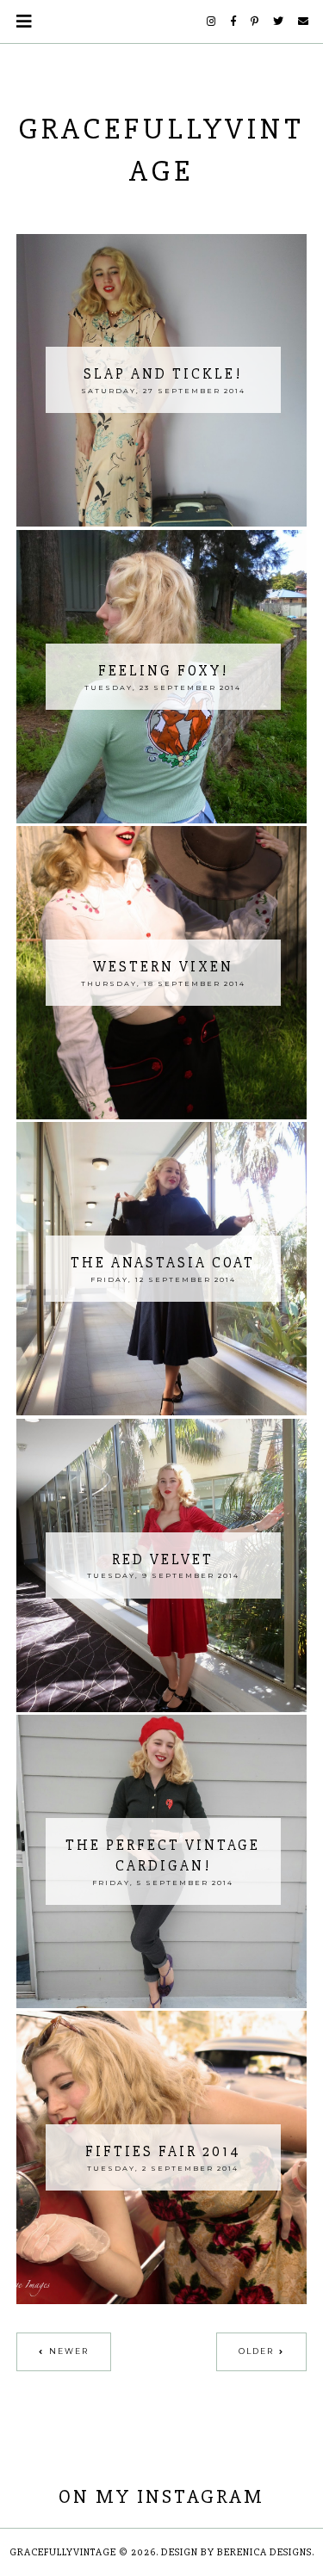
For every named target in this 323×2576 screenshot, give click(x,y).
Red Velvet (163, 1559)
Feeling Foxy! (163, 671)
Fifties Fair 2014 (163, 2151)
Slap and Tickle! (163, 374)
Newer (69, 2351)
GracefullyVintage (63, 2552)
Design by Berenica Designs (236, 2552)
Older (256, 2351)
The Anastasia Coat (163, 1263)
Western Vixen (163, 967)
